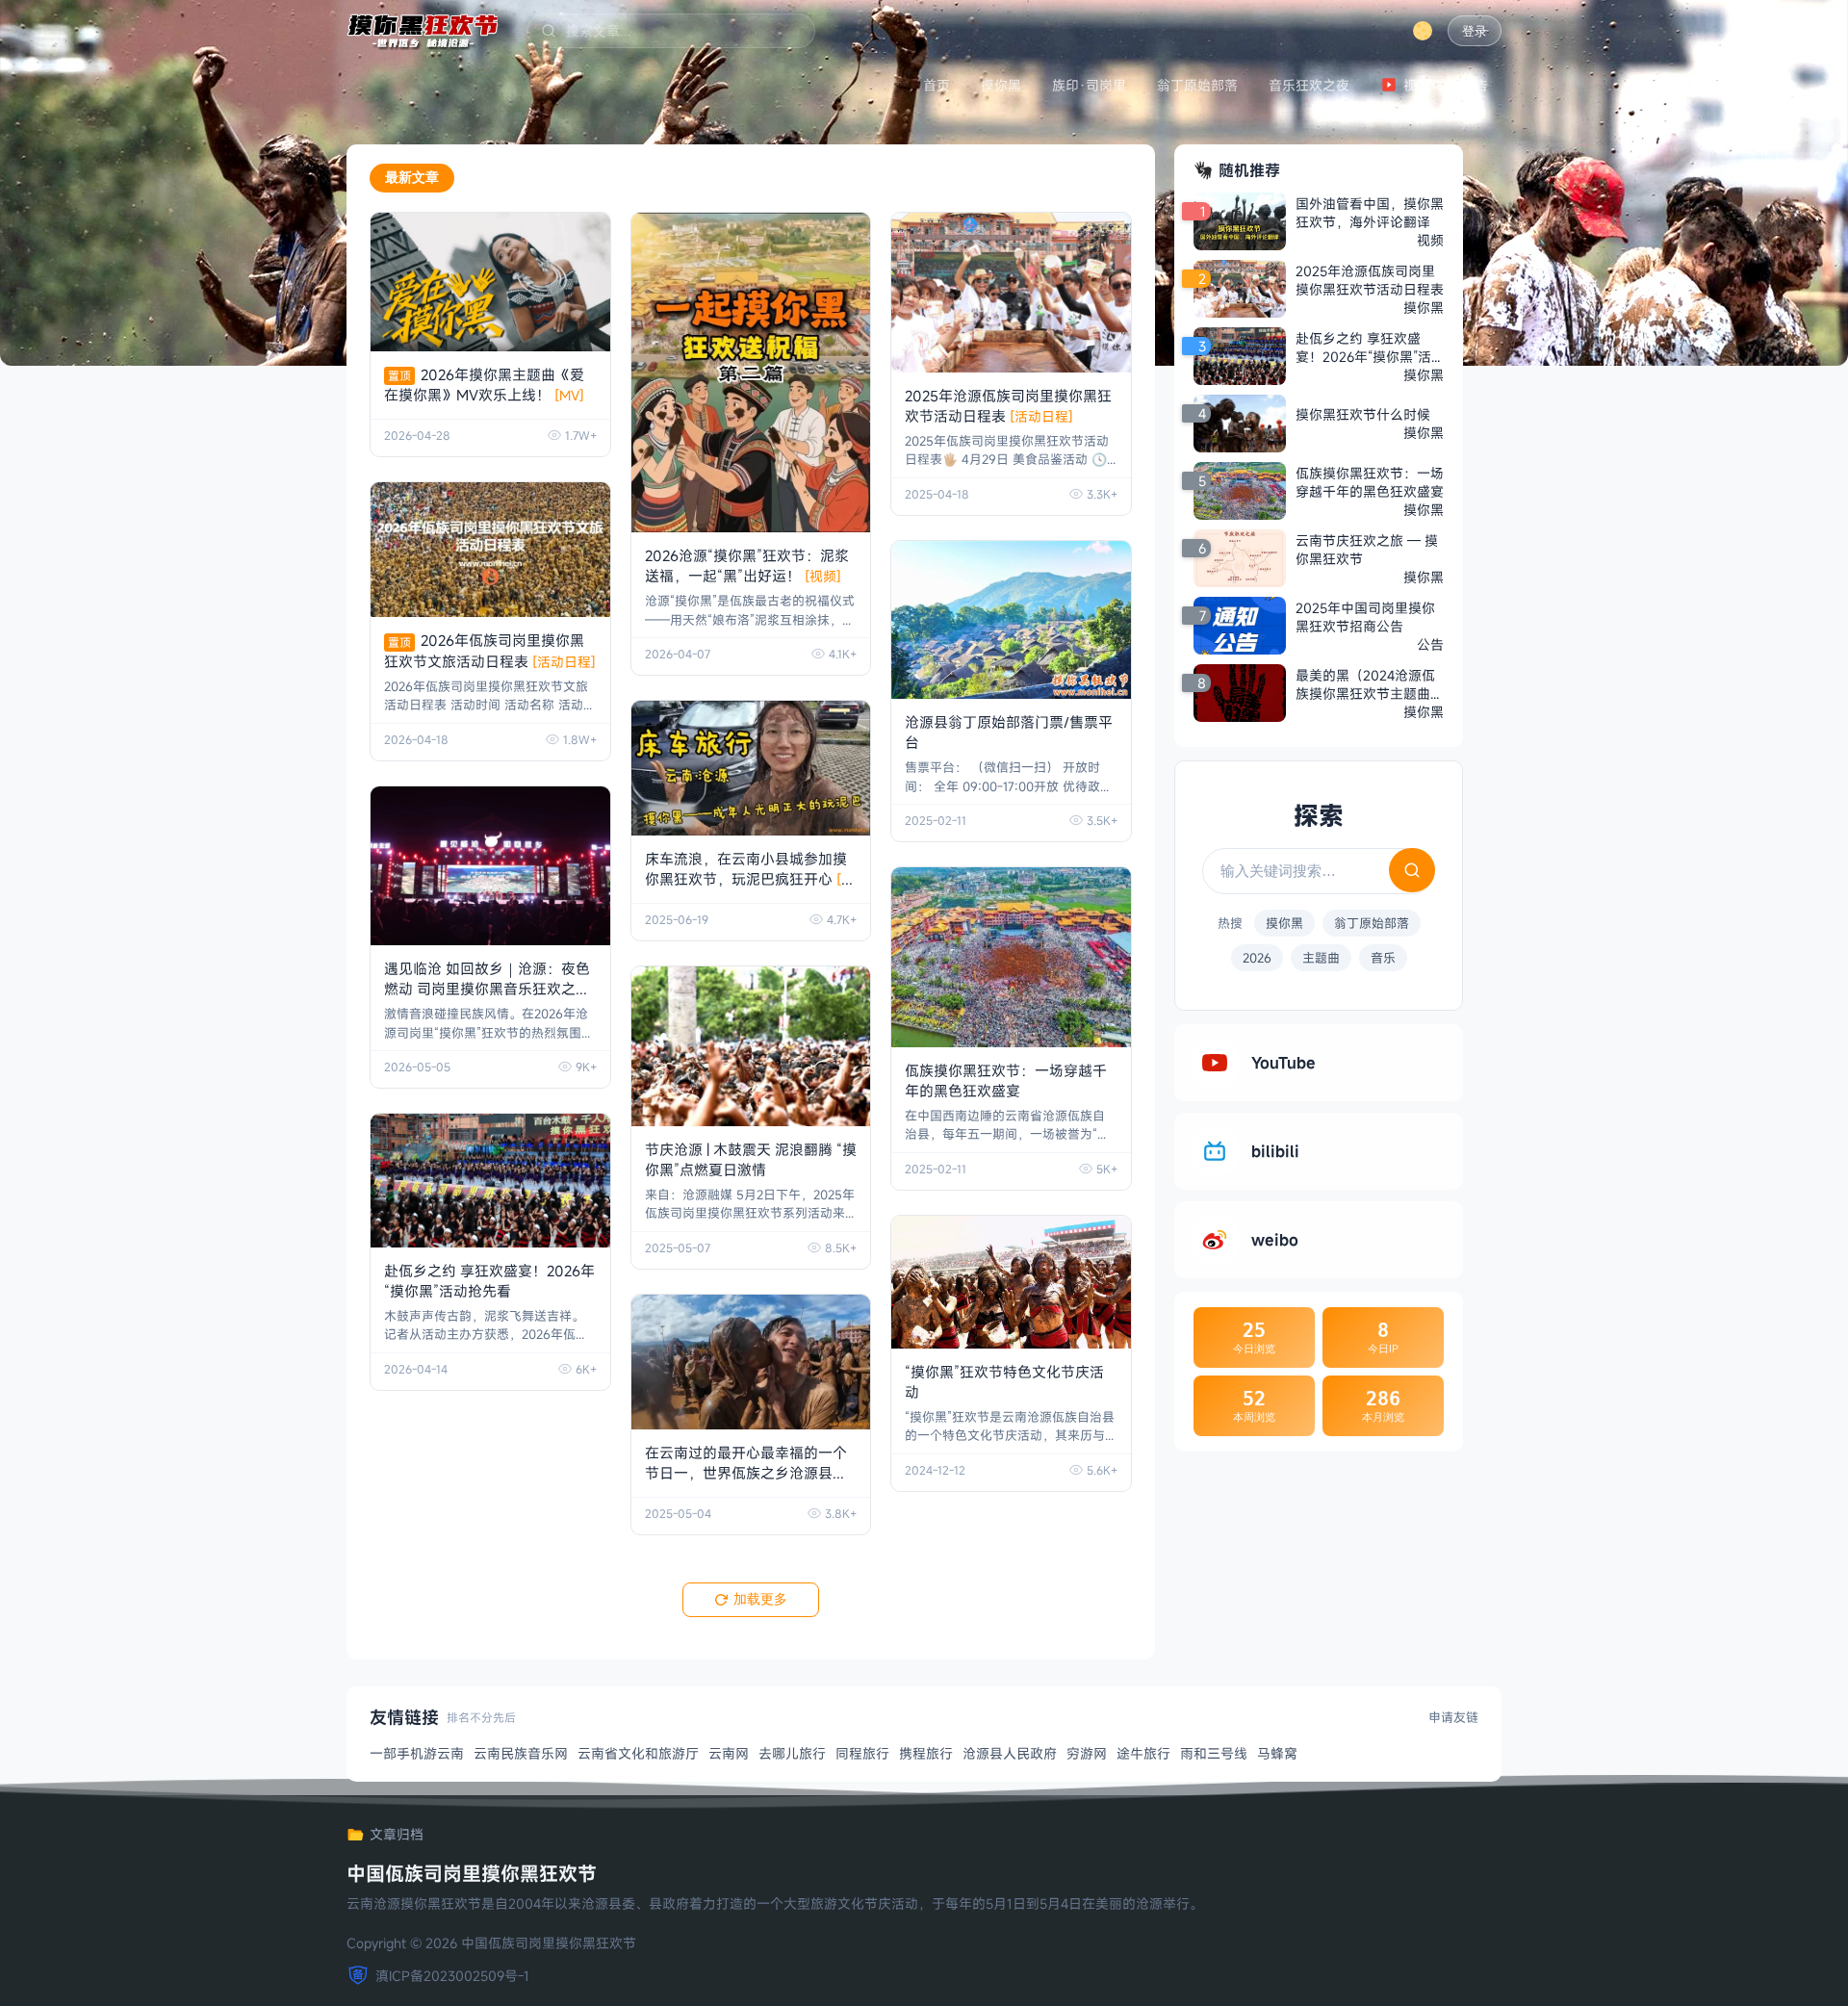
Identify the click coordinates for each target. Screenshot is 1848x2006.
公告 (1475, 85)
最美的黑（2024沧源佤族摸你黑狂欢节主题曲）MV (1370, 684)
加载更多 (760, 1599)
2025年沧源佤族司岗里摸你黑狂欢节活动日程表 (1008, 406)
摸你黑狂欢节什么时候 (1363, 414)
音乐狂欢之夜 (1309, 85)
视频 (1417, 85)
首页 (937, 85)
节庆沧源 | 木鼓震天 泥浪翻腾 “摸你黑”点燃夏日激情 (751, 1159)
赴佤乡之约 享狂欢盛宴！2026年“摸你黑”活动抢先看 (489, 1281)
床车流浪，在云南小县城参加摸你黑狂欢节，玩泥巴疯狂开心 (750, 879)
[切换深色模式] (1423, 31)
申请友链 (1453, 1717)
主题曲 (1321, 958)
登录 (1475, 31)
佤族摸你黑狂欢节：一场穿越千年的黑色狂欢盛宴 (1006, 1080)
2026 (1257, 958)
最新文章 (412, 177)
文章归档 (397, 1835)
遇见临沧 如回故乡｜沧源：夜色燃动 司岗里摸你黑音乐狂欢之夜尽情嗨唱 (487, 989)
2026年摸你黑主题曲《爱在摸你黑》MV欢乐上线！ (484, 385)
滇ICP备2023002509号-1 (452, 1976)
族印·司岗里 (1089, 85)
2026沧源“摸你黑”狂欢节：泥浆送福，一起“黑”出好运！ (747, 566)
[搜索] (1412, 870)
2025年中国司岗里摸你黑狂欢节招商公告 (1365, 617)
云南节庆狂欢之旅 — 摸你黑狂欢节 (1367, 550)
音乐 (1383, 958)
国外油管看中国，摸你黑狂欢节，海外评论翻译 (1370, 213)
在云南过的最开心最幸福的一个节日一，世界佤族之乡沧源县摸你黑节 (746, 1473)
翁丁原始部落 (1197, 85)
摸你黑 (1001, 85)
